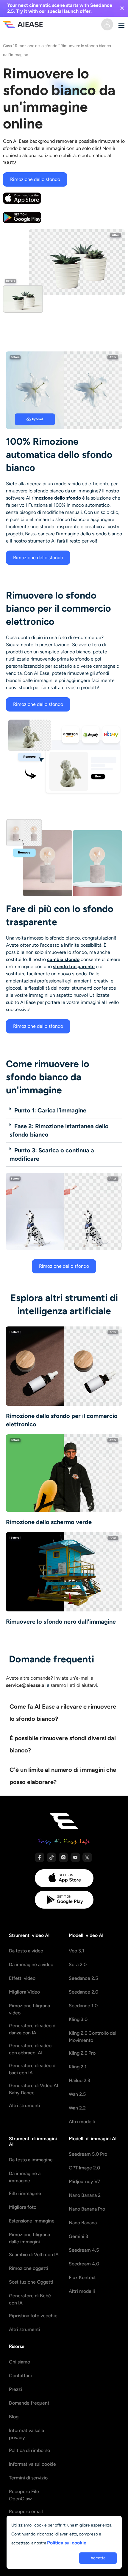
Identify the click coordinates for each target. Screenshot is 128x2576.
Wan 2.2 (77, 2108)
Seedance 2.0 (83, 1992)
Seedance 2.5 (83, 1978)
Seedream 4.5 (84, 2250)
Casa (7, 46)
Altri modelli (82, 2122)
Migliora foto (23, 2207)
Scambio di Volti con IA (34, 2255)
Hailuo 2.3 (79, 2080)
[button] (64, 1110)
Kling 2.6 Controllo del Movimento (93, 2037)
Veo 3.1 (77, 1951)
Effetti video (22, 1978)
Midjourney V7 (85, 2181)
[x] (87, 1857)
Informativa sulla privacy (26, 2434)
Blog (14, 2417)
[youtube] (75, 1857)
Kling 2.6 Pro (82, 2053)
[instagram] (63, 1857)
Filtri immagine (25, 2193)
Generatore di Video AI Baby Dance (33, 2089)
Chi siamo (19, 2362)
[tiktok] (51, 1857)
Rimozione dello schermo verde (49, 1522)
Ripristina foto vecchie (33, 2316)
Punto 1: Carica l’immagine (50, 1110)
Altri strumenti (25, 2105)
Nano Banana (83, 2223)
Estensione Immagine (32, 2221)
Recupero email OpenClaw (26, 2515)
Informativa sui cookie (32, 2464)
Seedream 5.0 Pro (88, 2154)
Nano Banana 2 (85, 2195)
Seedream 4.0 (84, 2264)
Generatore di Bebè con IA (30, 2299)
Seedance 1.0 (83, 2006)
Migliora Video (24, 1992)
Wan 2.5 (77, 2094)
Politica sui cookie (67, 2543)
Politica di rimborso (29, 2450)
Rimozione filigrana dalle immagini (29, 2238)
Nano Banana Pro (87, 2209)
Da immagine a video (31, 1964)
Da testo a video (26, 1951)
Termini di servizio (28, 2478)
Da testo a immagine (31, 2160)
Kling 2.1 (78, 2067)
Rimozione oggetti (29, 2268)
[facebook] (40, 1857)
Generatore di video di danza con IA (33, 2029)
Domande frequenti (30, 2403)
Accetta (98, 2558)
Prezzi (15, 2389)
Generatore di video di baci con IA (33, 2069)
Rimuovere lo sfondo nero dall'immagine (61, 1622)
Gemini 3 (78, 2236)
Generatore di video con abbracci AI (30, 2049)
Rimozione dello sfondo (36, 46)
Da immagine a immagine (25, 2177)
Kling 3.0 (78, 2019)
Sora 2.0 (78, 1964)
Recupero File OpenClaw (24, 2495)
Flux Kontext (82, 2277)
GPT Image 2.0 (84, 2168)
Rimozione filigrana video (29, 2009)
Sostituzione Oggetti (31, 2282)
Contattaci (20, 2376)
